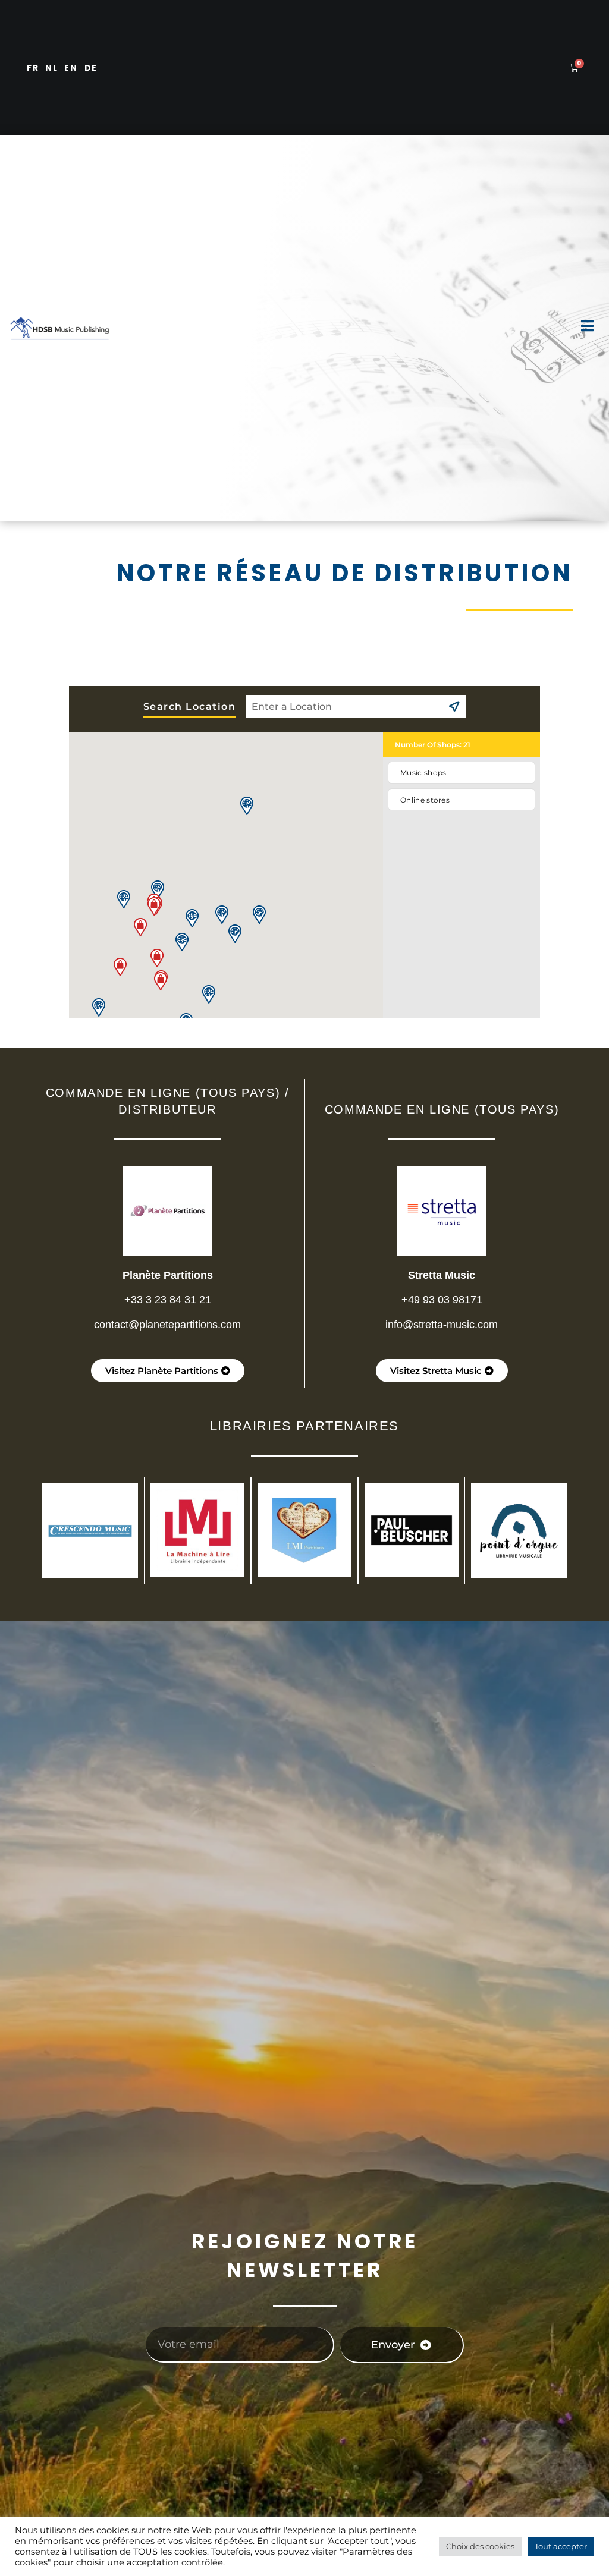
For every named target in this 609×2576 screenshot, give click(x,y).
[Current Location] (454, 706)
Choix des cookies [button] (480, 2546)
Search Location (190, 707)
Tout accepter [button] (561, 2546)
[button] (120, 967)
